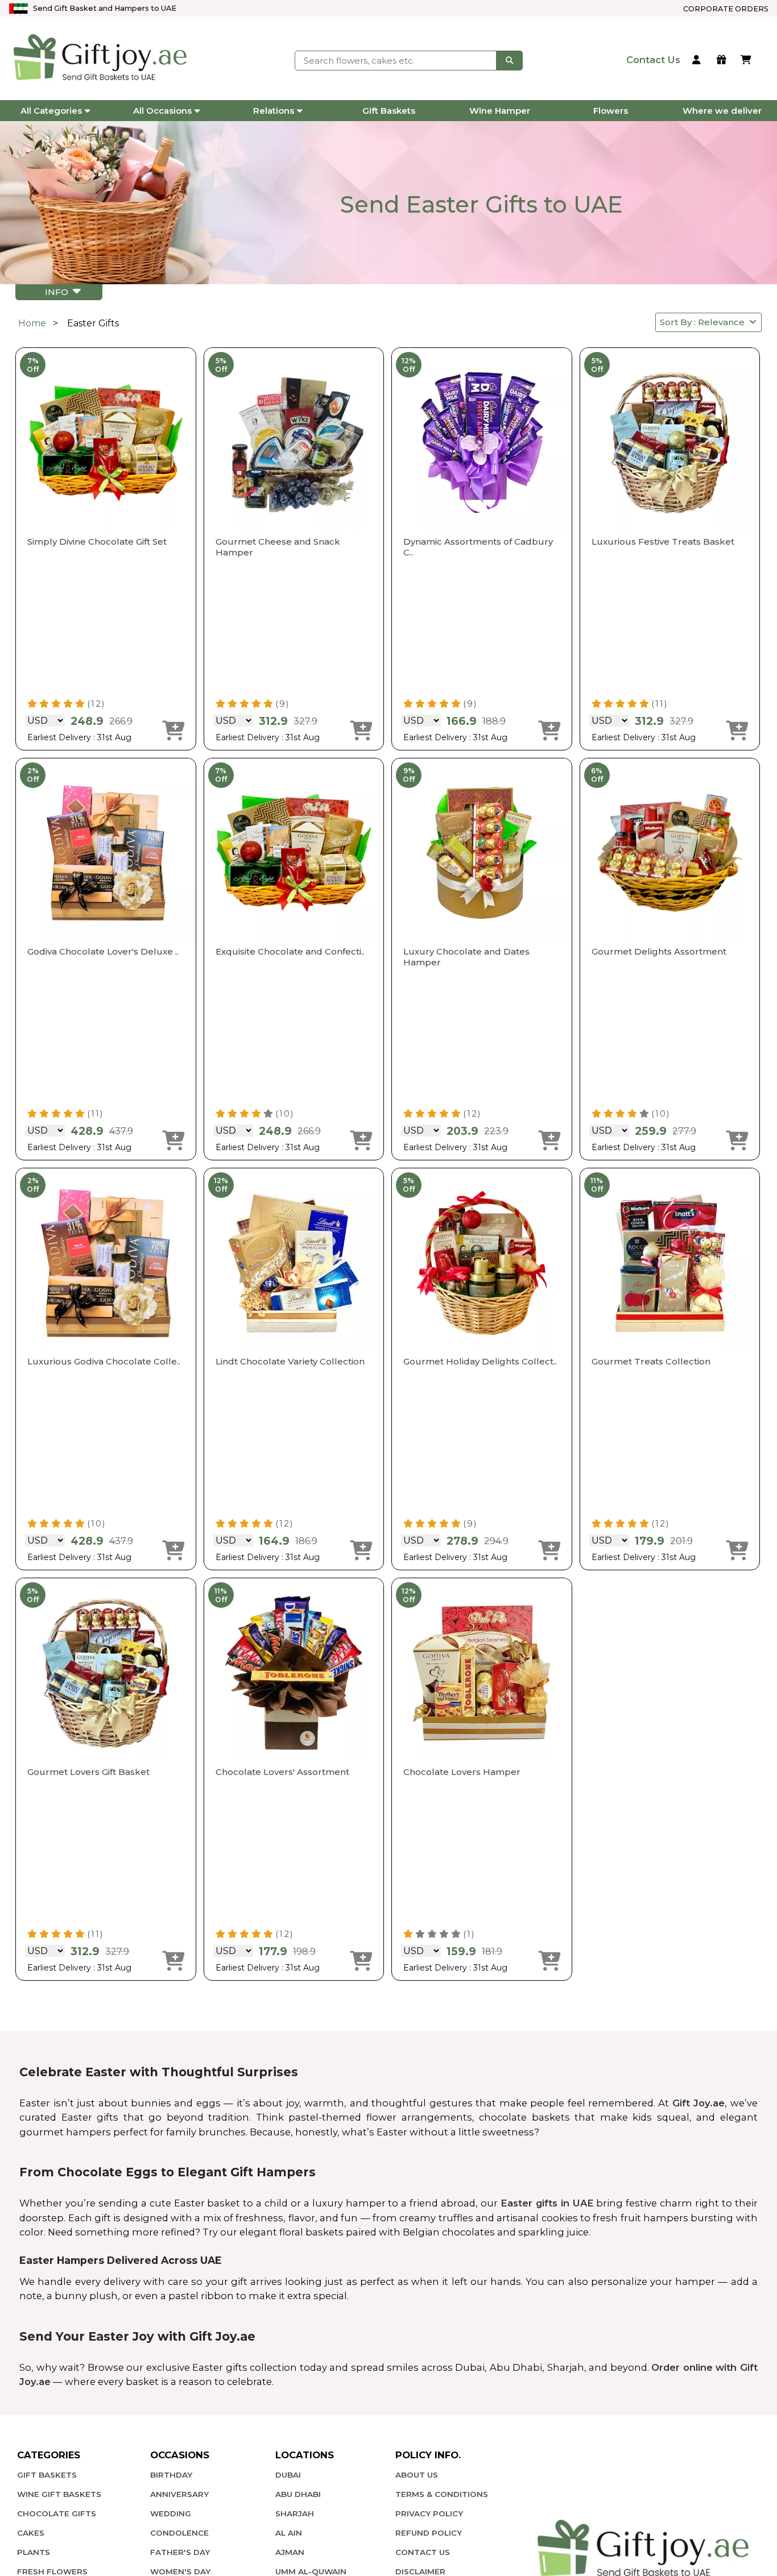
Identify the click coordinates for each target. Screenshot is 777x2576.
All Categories (51, 111)
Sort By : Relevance (704, 322)
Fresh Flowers (52, 2571)
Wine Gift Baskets (59, 2494)
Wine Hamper (500, 111)
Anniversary (179, 2494)
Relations (274, 111)
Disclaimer (420, 2571)
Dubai (288, 2475)
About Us (417, 2475)
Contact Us (423, 2552)
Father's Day (180, 2552)
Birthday (171, 2475)
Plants (34, 2552)
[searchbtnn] (510, 60)
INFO (59, 292)
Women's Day (180, 2571)
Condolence (179, 2533)
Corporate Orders (726, 9)
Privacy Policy (429, 2513)
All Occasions (162, 111)
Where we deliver (722, 111)
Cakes (31, 2533)
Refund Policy (429, 2533)
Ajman (290, 2552)
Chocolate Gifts (57, 2513)
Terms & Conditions (442, 2494)
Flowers (611, 111)
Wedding (171, 2513)
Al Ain (289, 2533)
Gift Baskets (389, 111)
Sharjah (295, 2513)
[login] (698, 61)
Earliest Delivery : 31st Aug (79, 737)
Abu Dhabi (298, 2494)
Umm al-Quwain (311, 2571)
